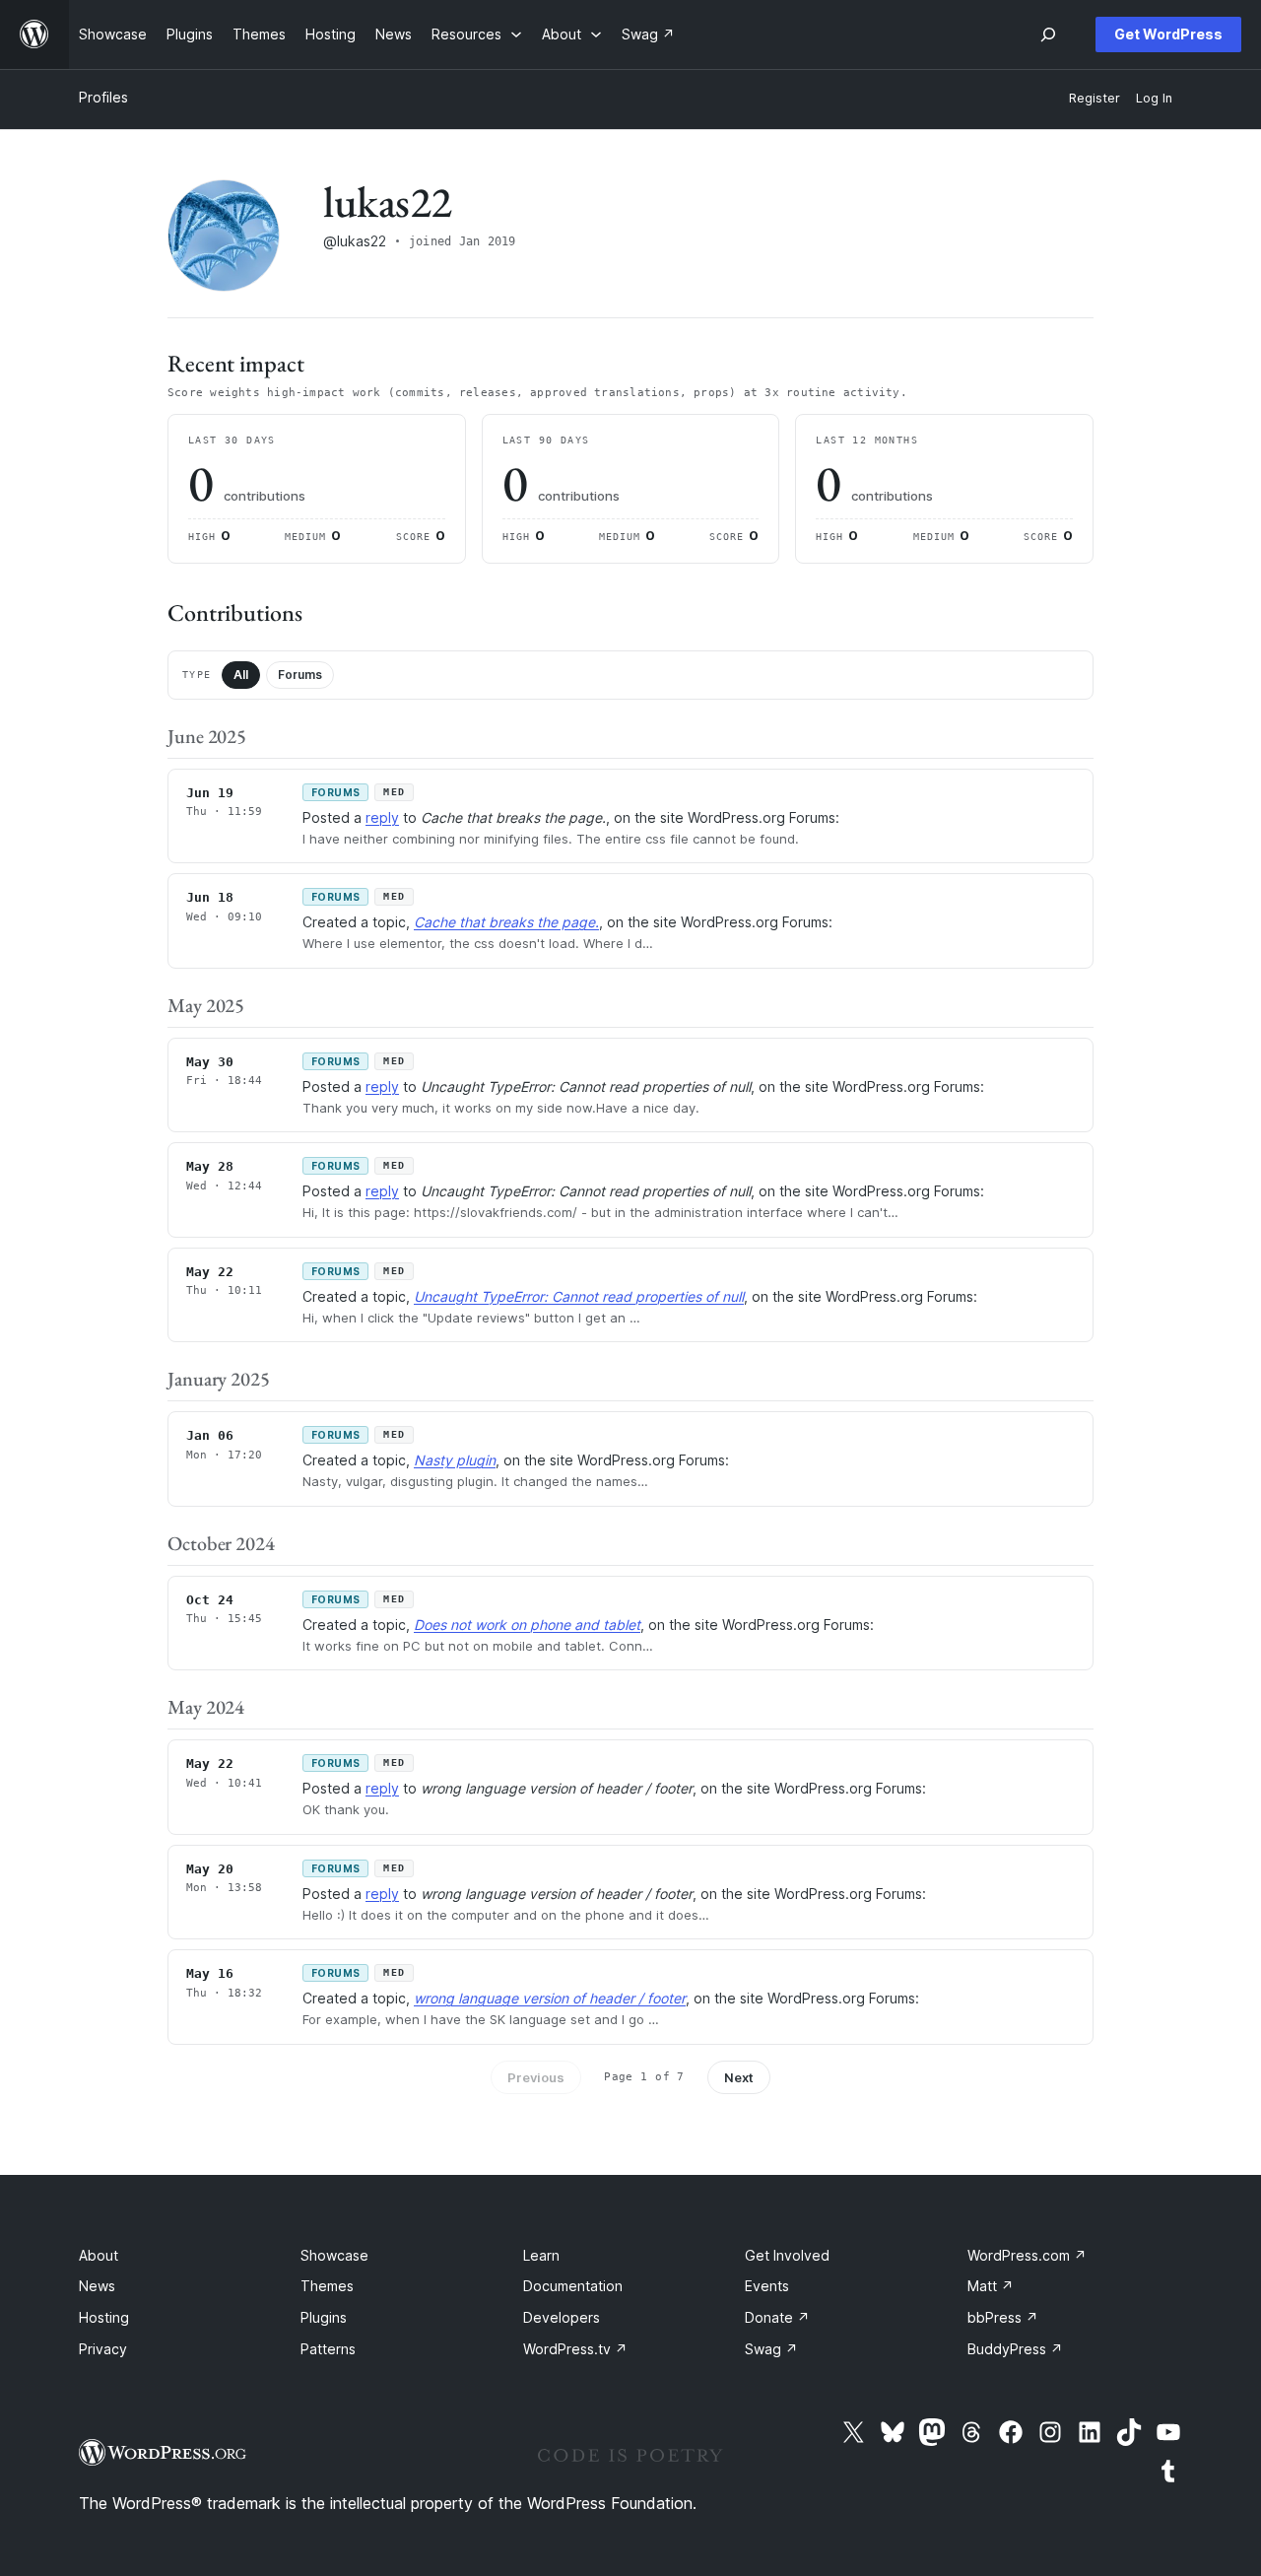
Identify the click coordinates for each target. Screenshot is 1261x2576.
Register (1095, 98)
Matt (991, 2286)
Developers (562, 2317)
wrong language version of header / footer (550, 1998)
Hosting (104, 2317)
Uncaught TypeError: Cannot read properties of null (579, 1296)
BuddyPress (1015, 2349)
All (241, 675)
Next (739, 2077)
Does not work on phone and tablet (527, 1625)
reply (382, 817)
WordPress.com (1027, 2255)
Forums (300, 675)
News (97, 2286)
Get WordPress (1168, 34)
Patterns (328, 2349)
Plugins (324, 2317)
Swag (771, 2349)
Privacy (103, 2349)
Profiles (103, 97)
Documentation (573, 2286)
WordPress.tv (575, 2349)
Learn (541, 2255)
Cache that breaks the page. (506, 922)
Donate (777, 2317)
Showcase (334, 2255)
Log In (1154, 98)
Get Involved (787, 2255)
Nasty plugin (455, 1460)
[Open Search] (1048, 34)
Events (767, 2286)
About (99, 2255)
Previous (536, 2077)
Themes (327, 2286)
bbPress (1003, 2317)
